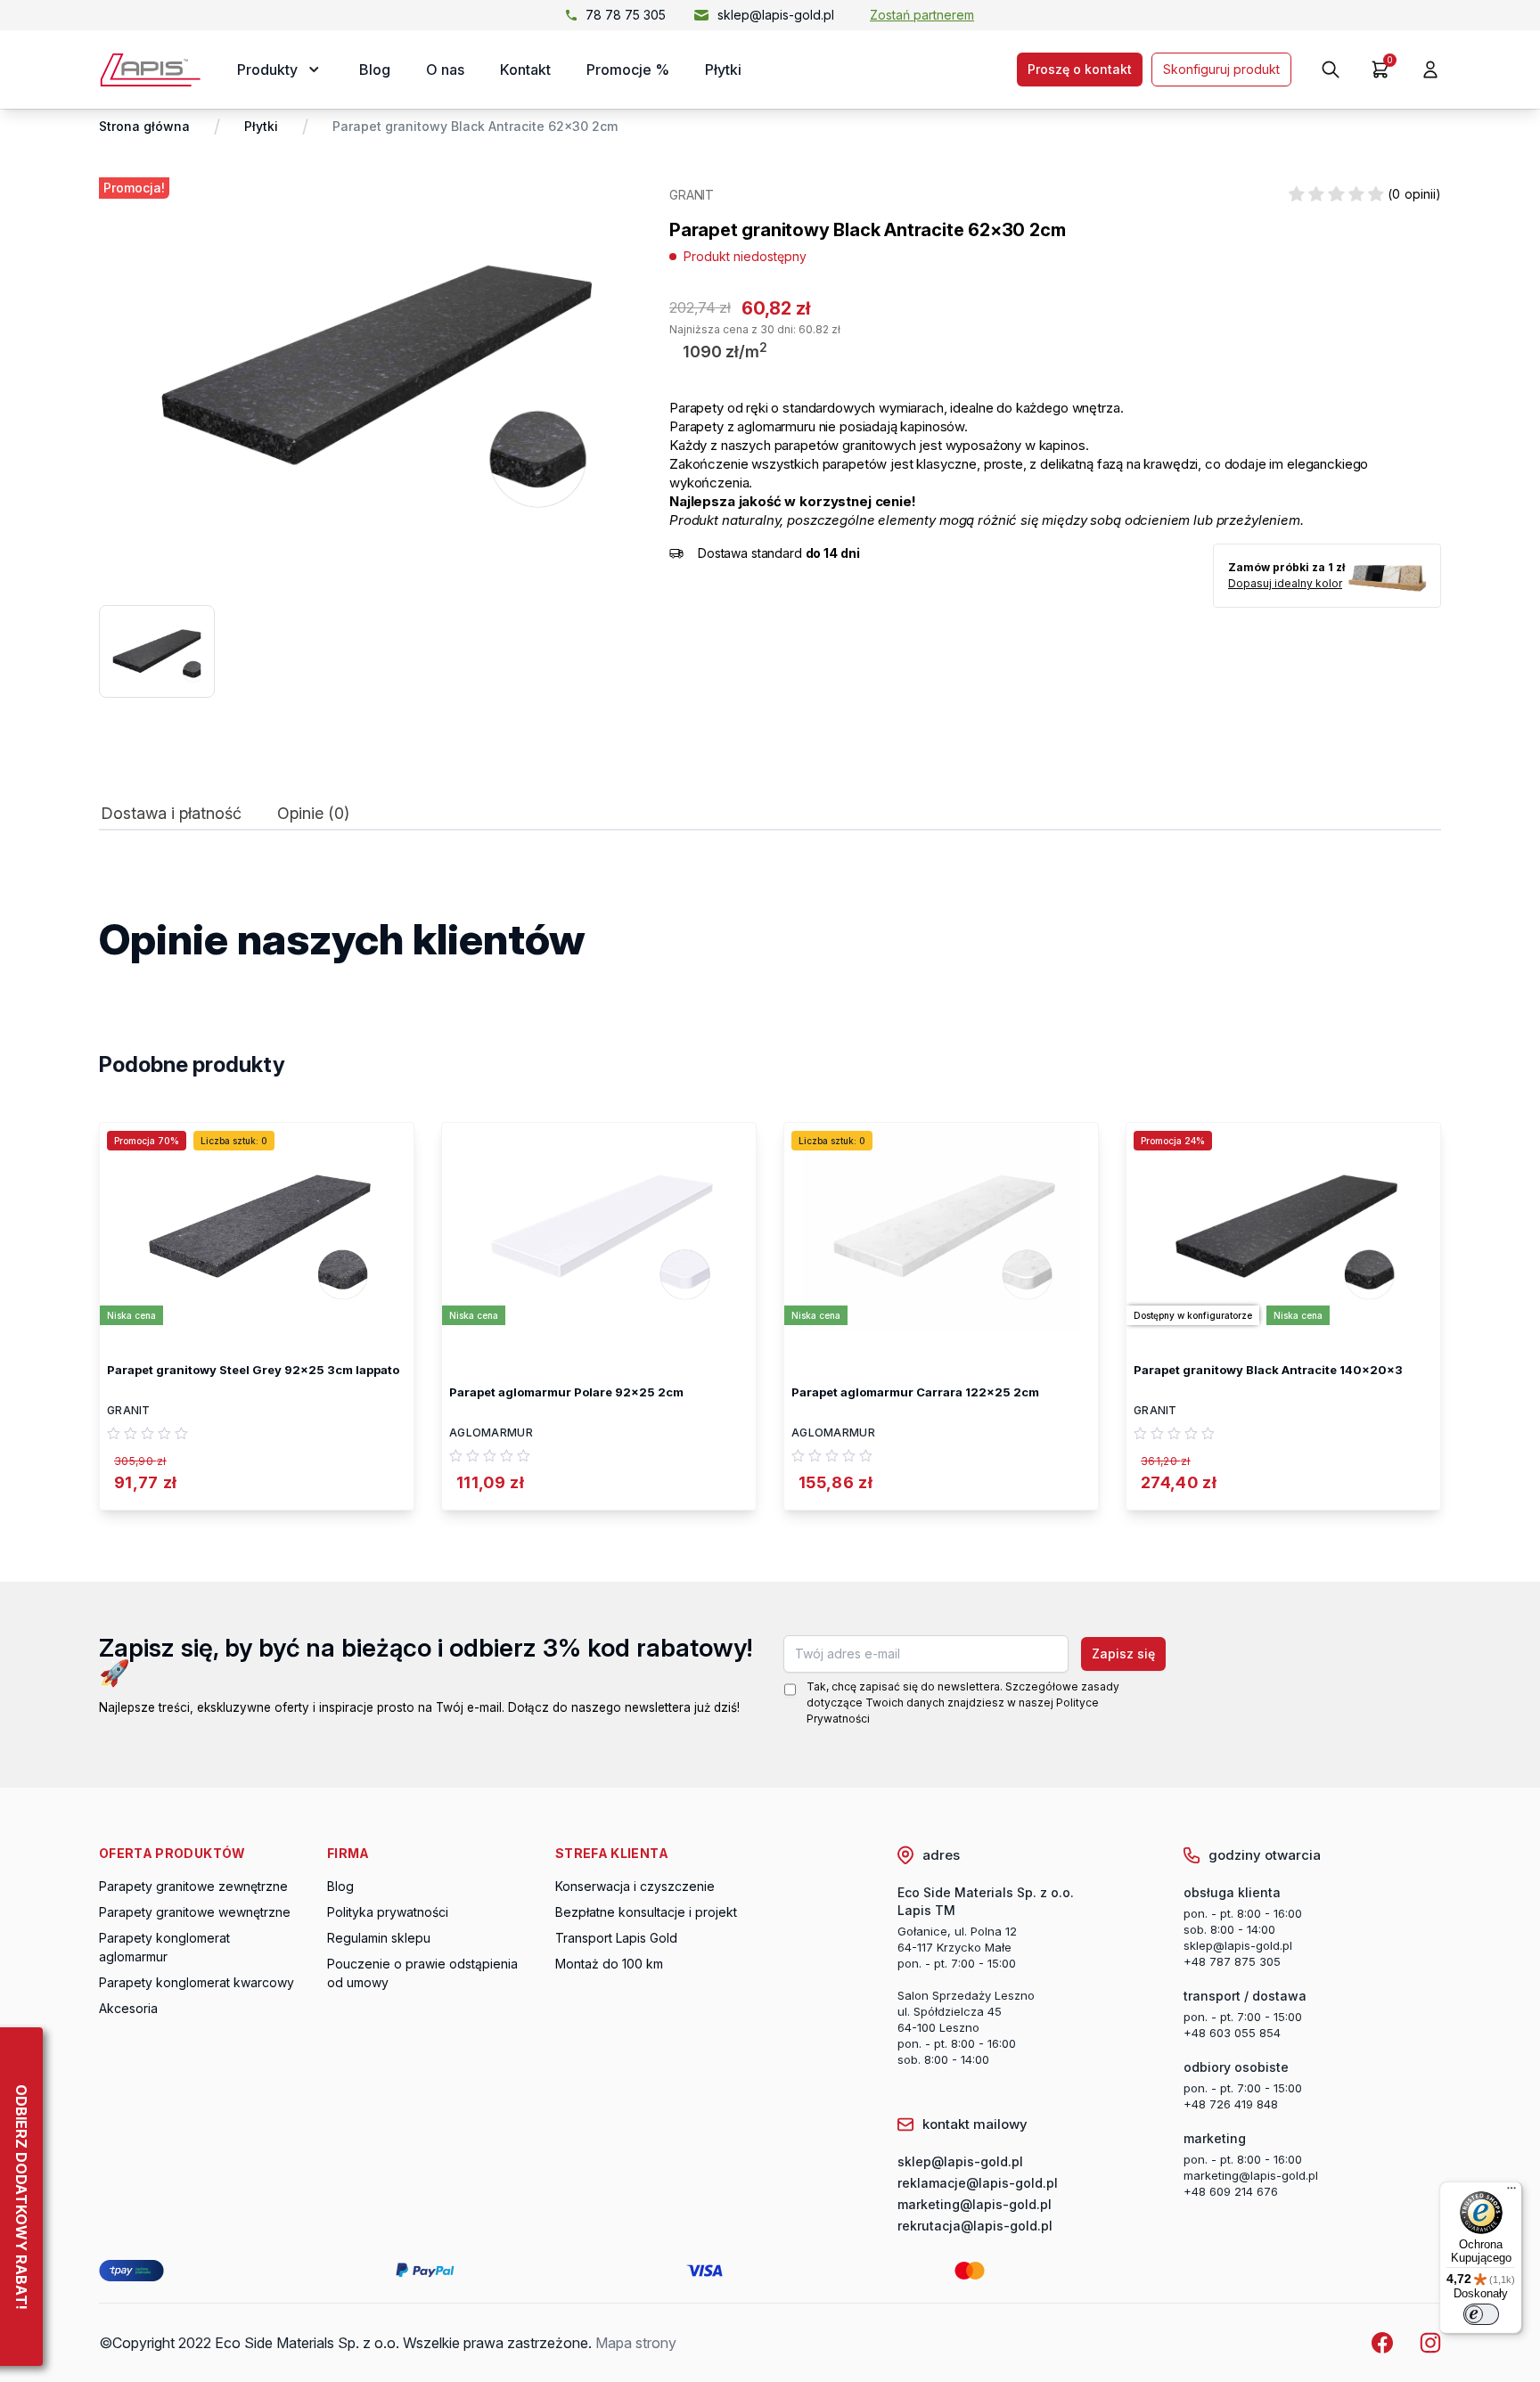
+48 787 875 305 (1232, 1961)
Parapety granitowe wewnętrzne (195, 1912)
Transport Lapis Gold (616, 1938)
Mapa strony (636, 2343)
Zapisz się (1123, 1653)
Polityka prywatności (388, 1912)
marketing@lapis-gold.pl (1251, 2175)
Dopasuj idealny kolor (1285, 583)
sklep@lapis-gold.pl (776, 15)
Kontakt (525, 70)
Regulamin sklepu (379, 1938)
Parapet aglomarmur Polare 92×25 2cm (566, 1392)
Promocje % (628, 70)
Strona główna (144, 126)
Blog (375, 70)
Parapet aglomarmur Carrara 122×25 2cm (915, 1392)
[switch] (1481, 2314)
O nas (445, 70)
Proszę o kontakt (1080, 69)
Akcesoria (128, 2008)
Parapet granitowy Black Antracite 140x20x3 (1268, 1370)
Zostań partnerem (922, 15)
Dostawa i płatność (171, 814)
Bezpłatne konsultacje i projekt (646, 1912)
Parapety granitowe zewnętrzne (193, 1886)
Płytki (723, 70)
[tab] (171, 818)
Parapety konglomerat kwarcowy (197, 1982)
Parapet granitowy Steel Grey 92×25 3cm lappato (253, 1370)
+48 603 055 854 (1232, 2033)
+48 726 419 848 (1231, 2104)
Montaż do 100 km (609, 1964)
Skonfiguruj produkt (1221, 69)
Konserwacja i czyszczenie (635, 1886)
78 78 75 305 (626, 15)
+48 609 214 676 (1231, 2191)
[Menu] (1511, 2192)
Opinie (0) (313, 814)
